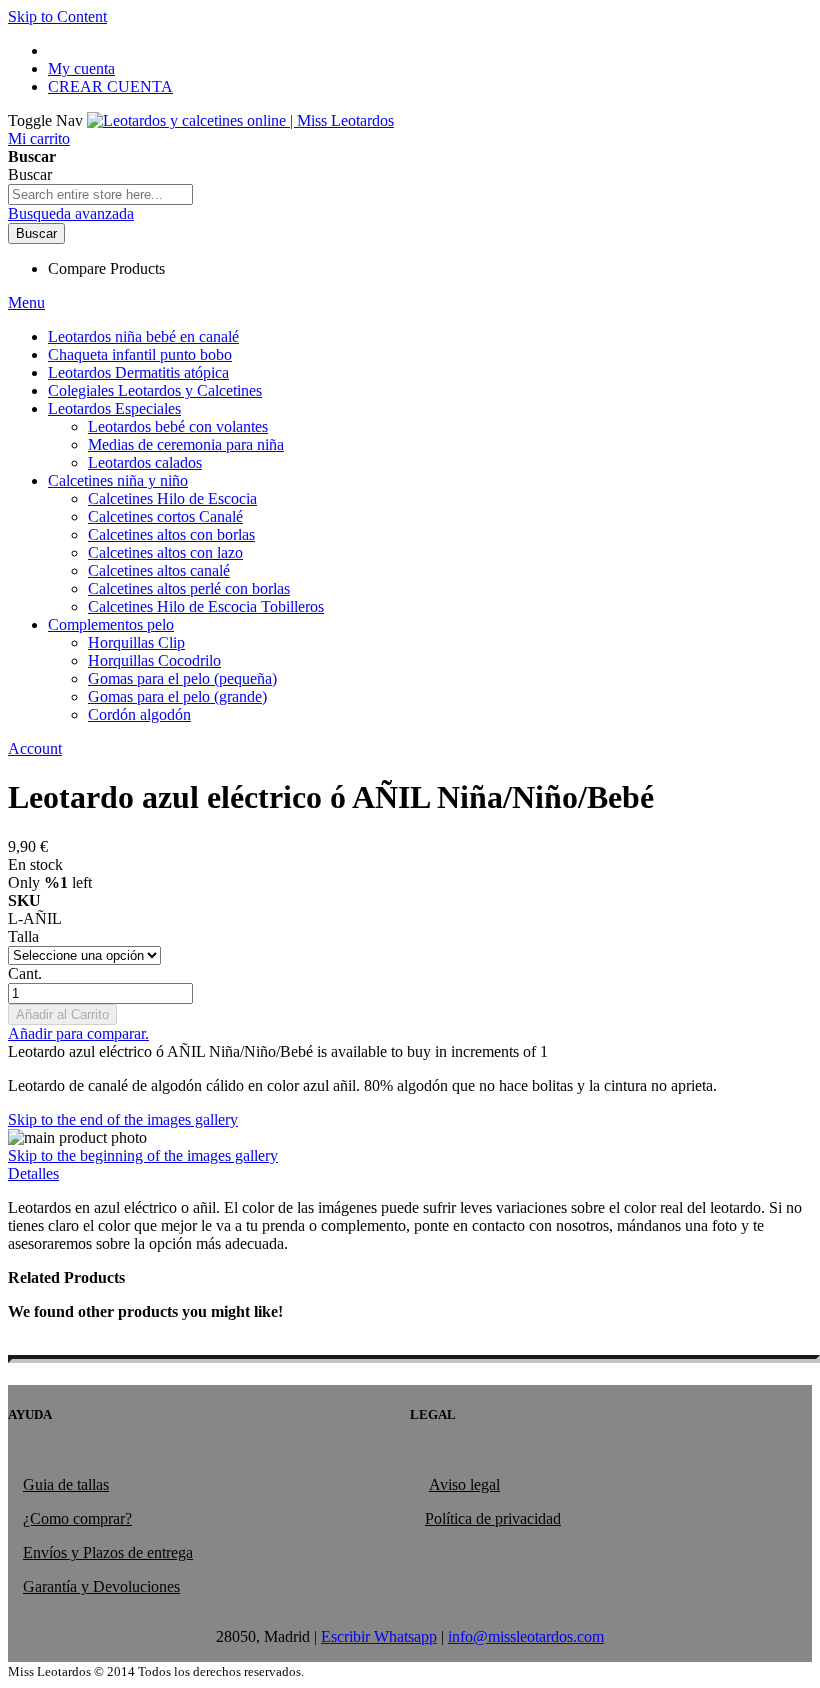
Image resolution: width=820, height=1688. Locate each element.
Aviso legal (464, 1484)
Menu (26, 302)
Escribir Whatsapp (379, 1636)
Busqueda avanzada (71, 213)
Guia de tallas (66, 1484)
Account (35, 748)
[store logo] (240, 120)
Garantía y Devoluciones (101, 1586)
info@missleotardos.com (526, 1636)
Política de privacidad (493, 1518)
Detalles (33, 1173)
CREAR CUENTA (110, 86)
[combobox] (100, 194)
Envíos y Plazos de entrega (108, 1552)
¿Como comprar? (77, 1518)
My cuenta (81, 68)
